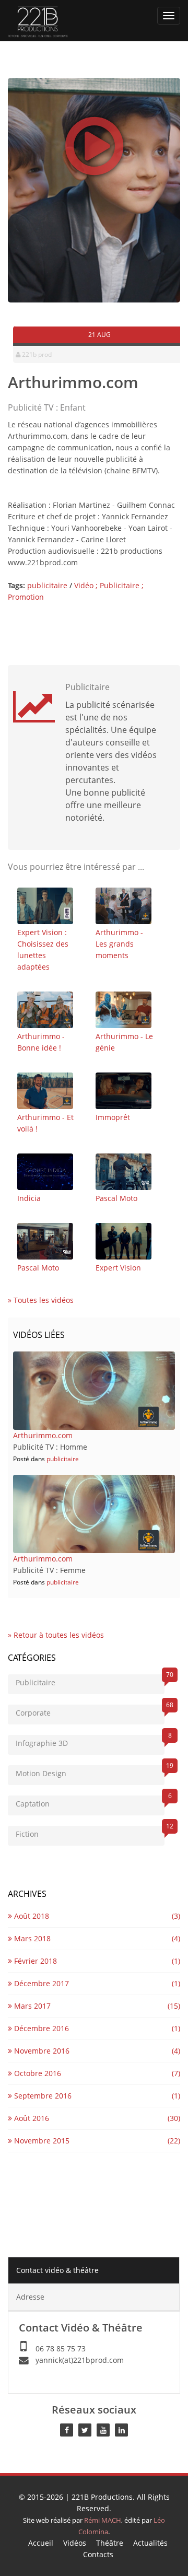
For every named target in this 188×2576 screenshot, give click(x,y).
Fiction (90, 1832)
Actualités (150, 2543)
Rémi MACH (103, 2520)
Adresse (30, 2297)
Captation (90, 1802)
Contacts (98, 2554)
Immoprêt (113, 1117)
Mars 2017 (31, 2006)
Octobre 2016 (37, 2073)
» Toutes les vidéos (41, 1300)
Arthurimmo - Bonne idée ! (41, 1042)
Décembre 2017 (40, 1983)
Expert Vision (118, 1268)
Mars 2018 (31, 1938)
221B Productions (102, 2497)
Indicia (29, 1198)
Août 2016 (31, 2118)
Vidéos (75, 2543)
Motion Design (90, 1772)
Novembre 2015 (41, 2141)
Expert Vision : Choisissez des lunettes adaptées (43, 949)
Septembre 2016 (42, 2096)
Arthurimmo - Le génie (124, 1042)
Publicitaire (90, 1681)
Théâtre (110, 2543)
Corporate (90, 1711)
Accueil (41, 2543)
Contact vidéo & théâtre (57, 2270)
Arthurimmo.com (43, 1435)
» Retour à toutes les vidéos (56, 1635)
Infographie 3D (90, 1741)
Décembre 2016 (40, 2028)
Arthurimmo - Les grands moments (119, 944)
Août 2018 (31, 1916)
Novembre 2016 (41, 2051)
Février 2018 (34, 1961)
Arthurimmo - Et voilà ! (45, 1123)
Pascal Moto (116, 1198)
